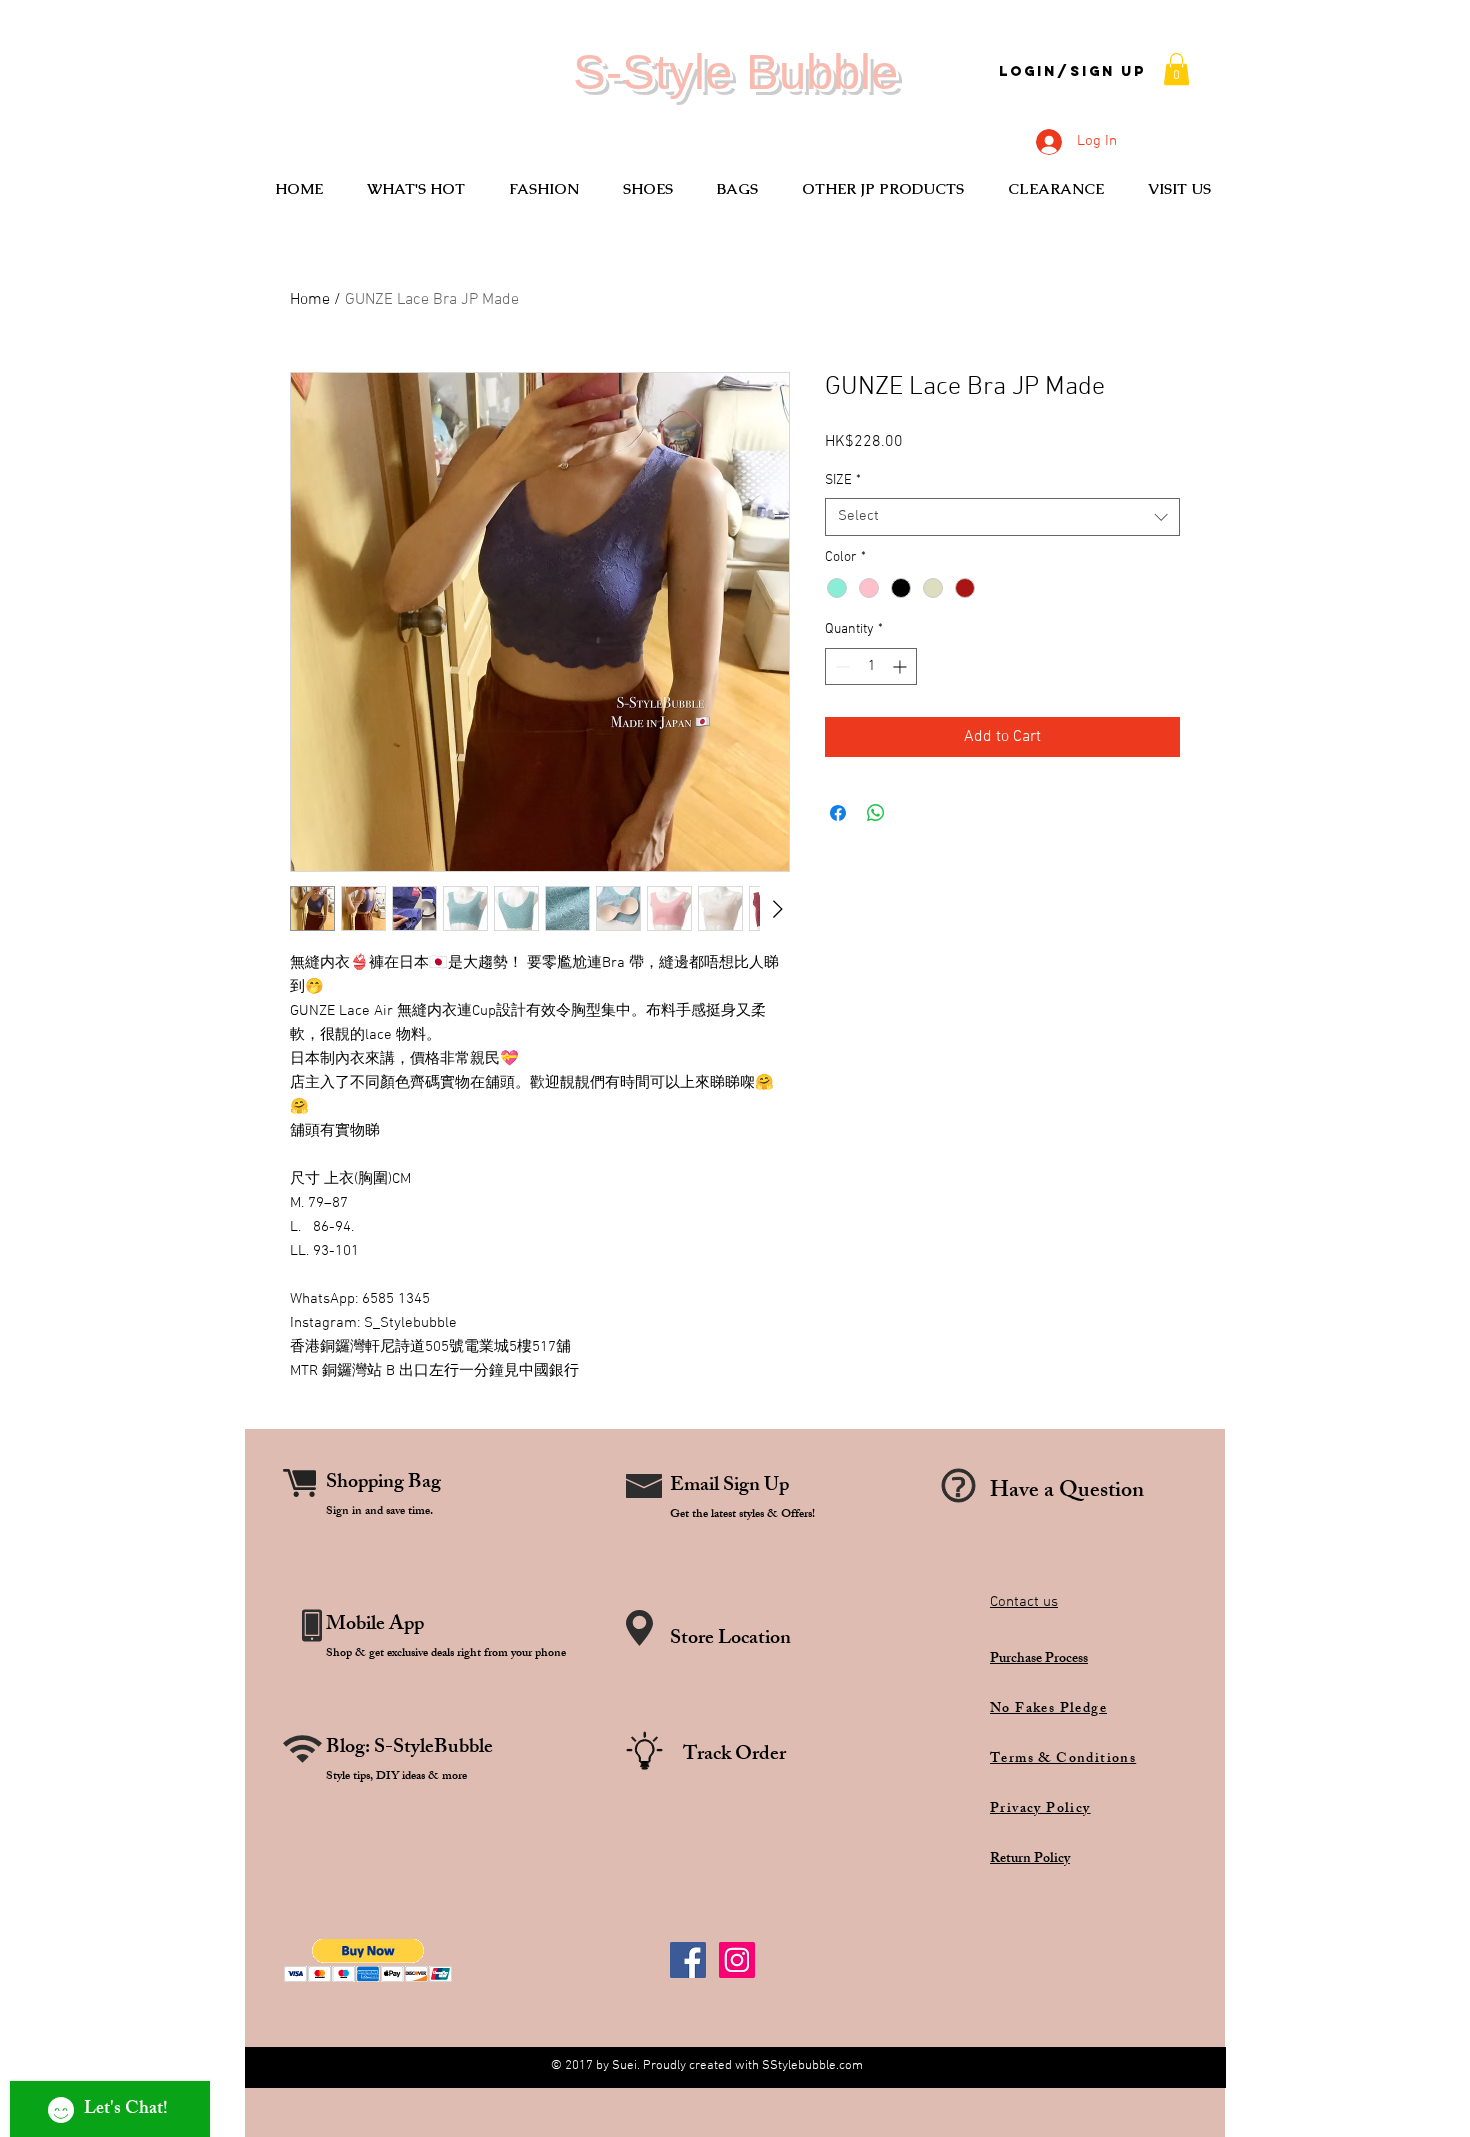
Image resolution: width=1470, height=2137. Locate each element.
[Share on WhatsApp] (876, 813)
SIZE (843, 480)
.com (849, 2066)
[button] (1176, 69)
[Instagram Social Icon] (737, 1960)
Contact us (1024, 1602)
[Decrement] (840, 666)
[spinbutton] (871, 666)
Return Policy (1030, 1859)
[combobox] (1002, 517)
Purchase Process (1039, 1659)
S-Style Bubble (735, 72)
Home (310, 300)
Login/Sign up (1072, 72)
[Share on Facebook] (838, 813)
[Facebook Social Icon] (688, 1960)
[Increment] (901, 666)
